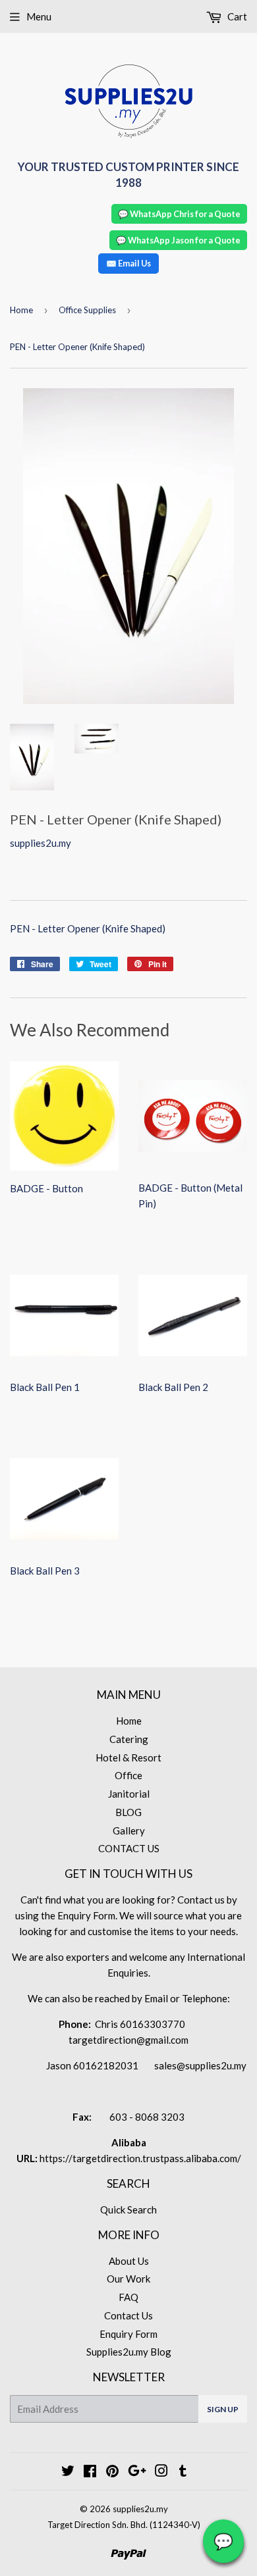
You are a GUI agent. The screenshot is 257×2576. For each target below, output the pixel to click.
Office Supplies (87, 310)
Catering (129, 1739)
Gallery (129, 1831)
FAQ (128, 2297)
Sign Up (223, 2409)
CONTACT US (129, 1848)
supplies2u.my (140, 2509)
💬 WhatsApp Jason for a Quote (178, 240)
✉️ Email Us (128, 263)
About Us (129, 2261)
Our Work (128, 2279)
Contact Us (128, 2315)
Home (21, 310)
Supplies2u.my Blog (129, 2352)
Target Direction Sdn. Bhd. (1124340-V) (124, 2525)
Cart (236, 16)
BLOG (128, 1812)
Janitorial (129, 1794)
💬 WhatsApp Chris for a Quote (179, 214)
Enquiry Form (128, 2334)
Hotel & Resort (128, 1757)
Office (128, 1775)
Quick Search (128, 2210)
